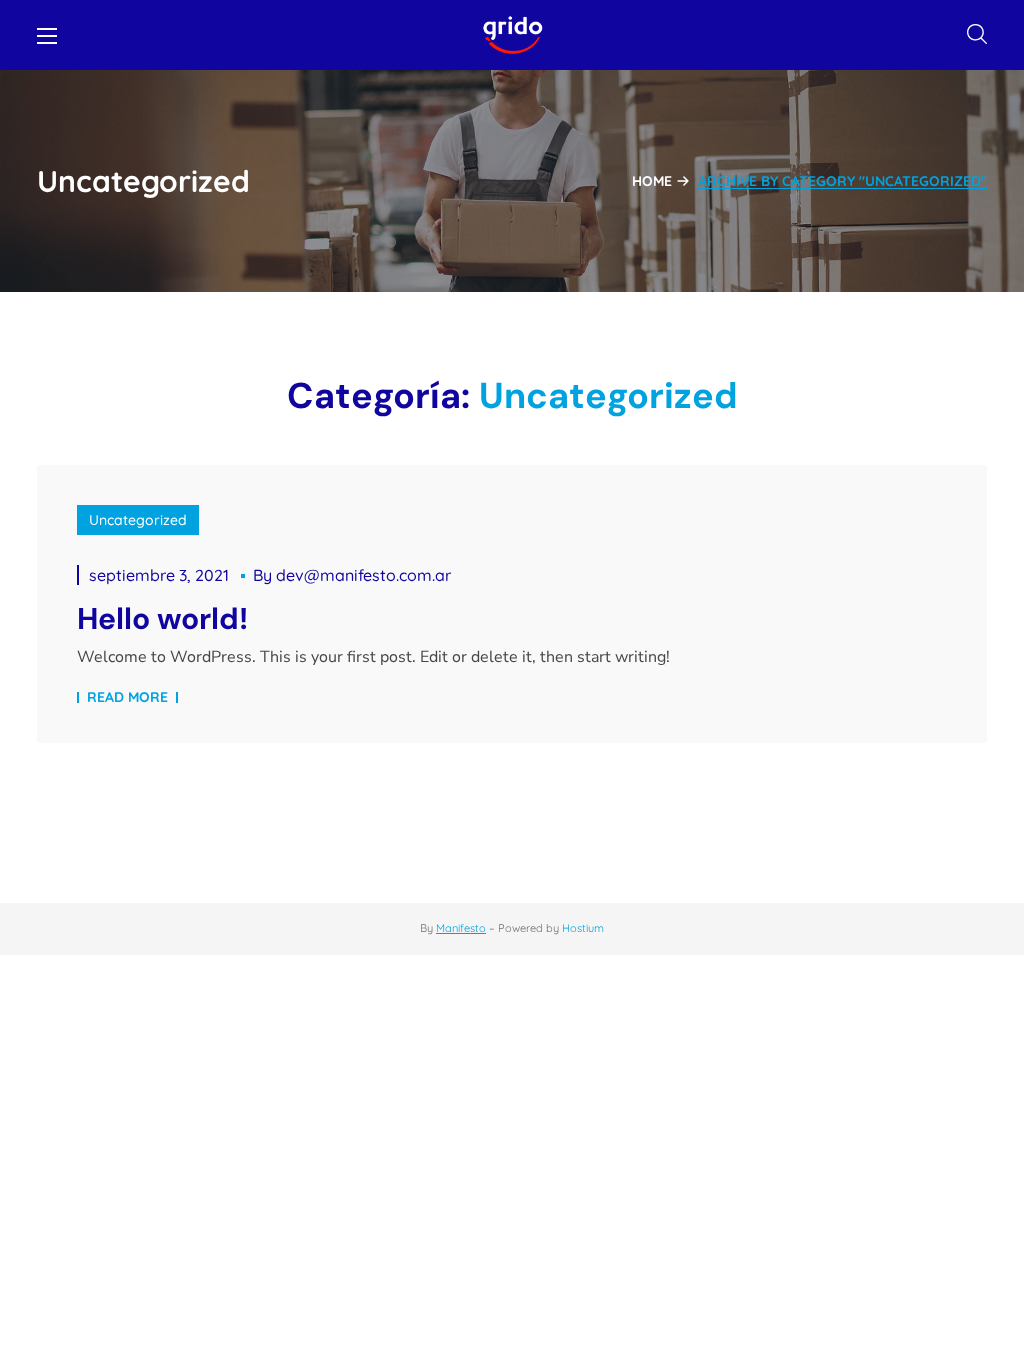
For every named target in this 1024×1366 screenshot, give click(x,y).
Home (652, 181)
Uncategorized (138, 520)
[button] (977, 35)
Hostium (583, 928)
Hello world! (162, 618)
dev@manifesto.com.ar (363, 575)
